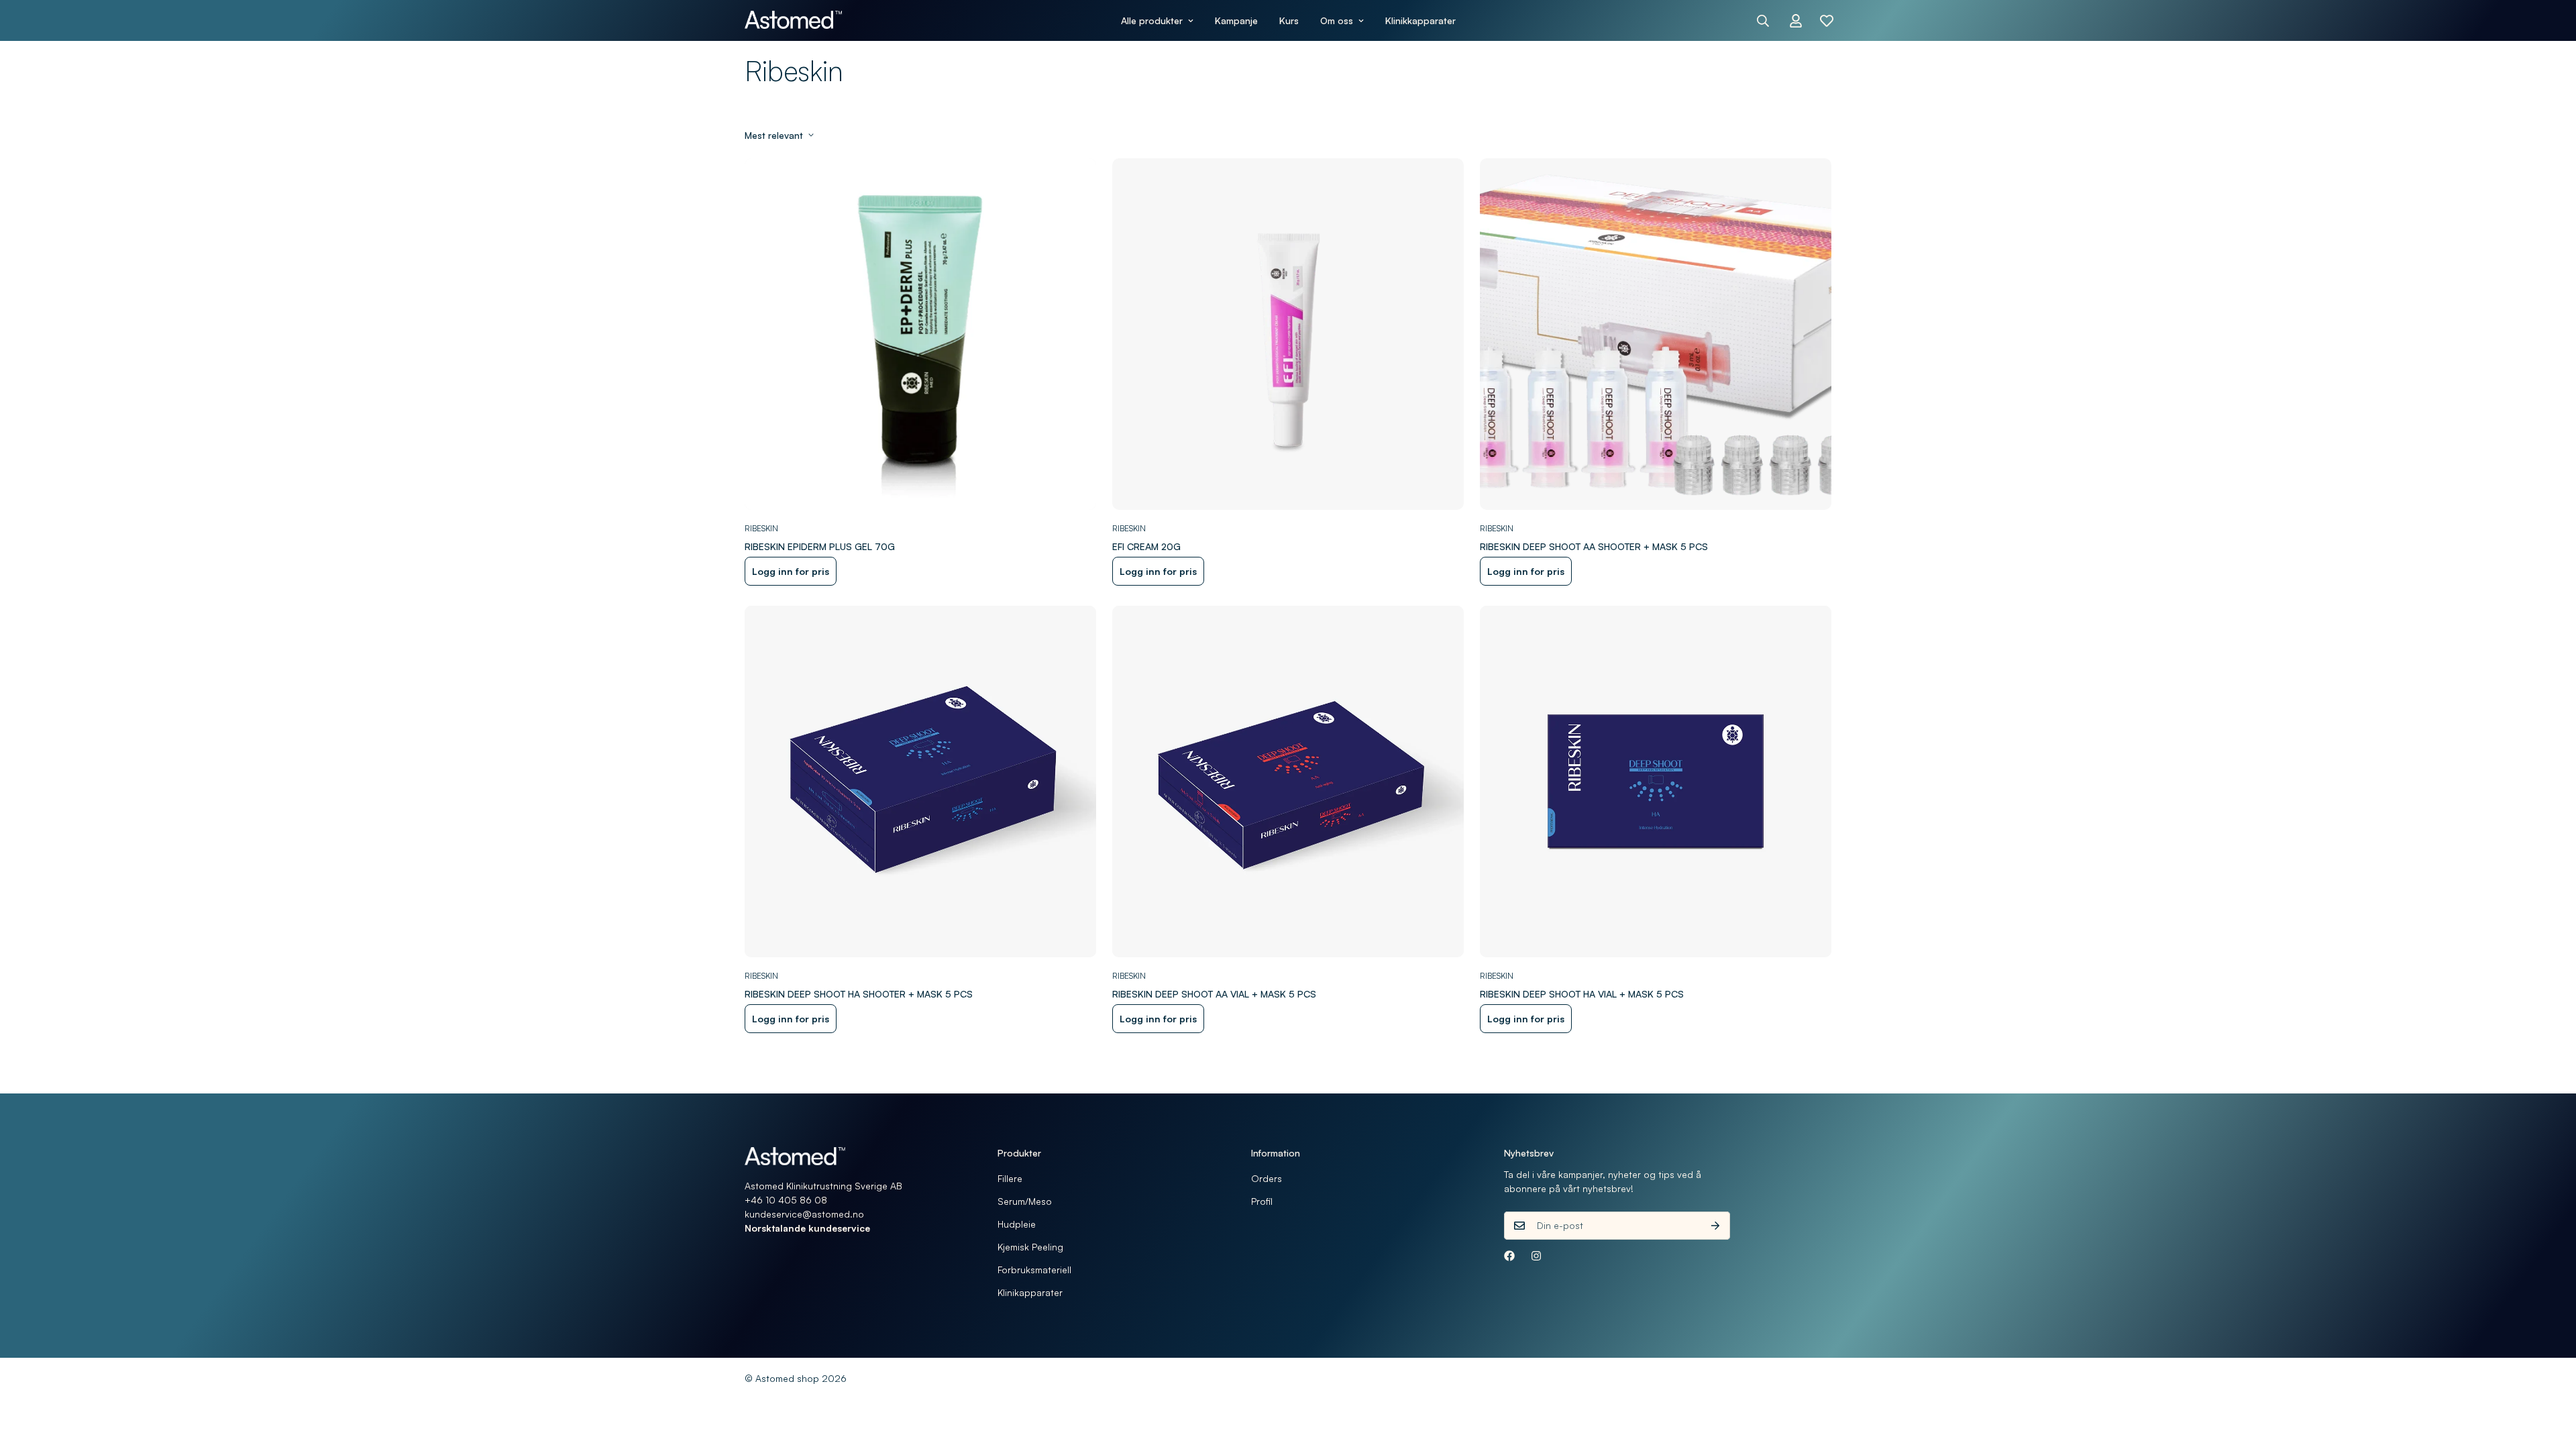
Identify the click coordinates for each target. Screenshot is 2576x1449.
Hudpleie (1017, 1224)
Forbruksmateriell (1034, 1270)
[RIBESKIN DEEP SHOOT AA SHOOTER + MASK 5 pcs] (1656, 334)
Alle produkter (1152, 20)
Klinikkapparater (1420, 20)
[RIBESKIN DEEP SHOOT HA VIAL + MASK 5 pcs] (1656, 782)
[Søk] (1763, 21)
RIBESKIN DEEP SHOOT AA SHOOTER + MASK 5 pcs (1594, 546)
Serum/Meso (1025, 1201)
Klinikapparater (1030, 1292)
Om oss (1337, 20)
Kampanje (1236, 20)
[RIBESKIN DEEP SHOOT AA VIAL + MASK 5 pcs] (1288, 782)
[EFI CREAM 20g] (1288, 334)
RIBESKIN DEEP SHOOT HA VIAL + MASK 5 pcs (1582, 994)
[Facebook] (1509, 1256)
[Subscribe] (1715, 1226)
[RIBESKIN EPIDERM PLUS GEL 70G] (920, 334)
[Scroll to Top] (2550, 1376)
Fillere (1010, 1178)
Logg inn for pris (791, 571)
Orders (1267, 1178)
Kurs (1289, 20)
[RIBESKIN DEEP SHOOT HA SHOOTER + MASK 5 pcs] (920, 782)
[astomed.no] (793, 20)
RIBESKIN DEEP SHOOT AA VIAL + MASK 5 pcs (1214, 994)
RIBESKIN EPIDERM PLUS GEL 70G (820, 546)
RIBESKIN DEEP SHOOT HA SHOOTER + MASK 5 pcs (859, 994)
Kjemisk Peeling (1030, 1247)
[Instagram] (1536, 1256)
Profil (1262, 1201)
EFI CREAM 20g (1146, 546)
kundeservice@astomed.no (804, 1214)
